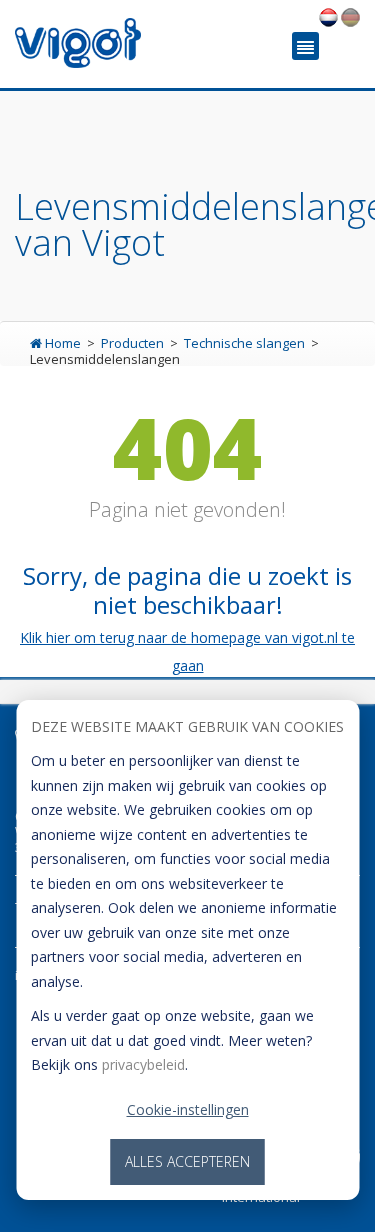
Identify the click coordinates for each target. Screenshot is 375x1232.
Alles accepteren (187, 1161)
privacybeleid (143, 1064)
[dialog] (187, 950)
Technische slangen (246, 343)
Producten (134, 343)
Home (63, 343)
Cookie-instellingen (188, 1109)
